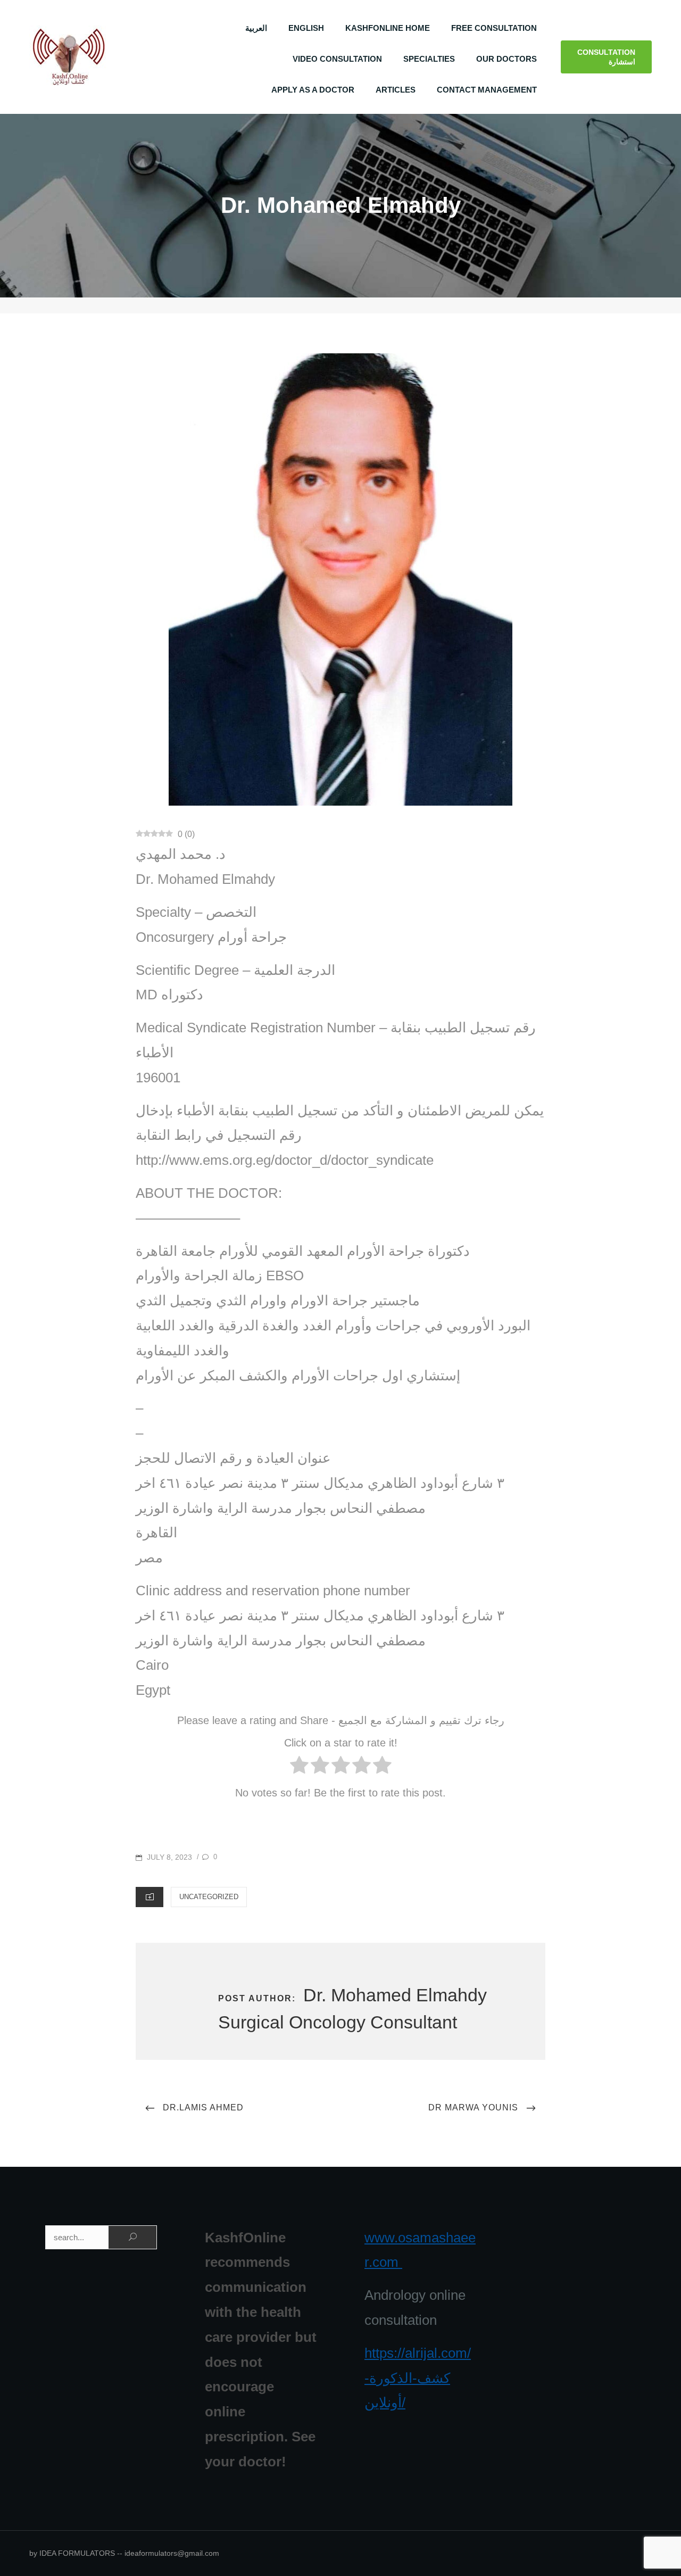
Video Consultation (337, 59)
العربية (256, 28)
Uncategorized (209, 1897)
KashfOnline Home (388, 28)
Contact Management (487, 90)
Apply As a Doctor (313, 90)
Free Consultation (494, 28)
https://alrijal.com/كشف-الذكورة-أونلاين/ (418, 2378)
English (306, 28)
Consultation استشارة (606, 57)
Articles (396, 90)
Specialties (429, 59)
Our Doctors (506, 59)
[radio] (299, 1768)
